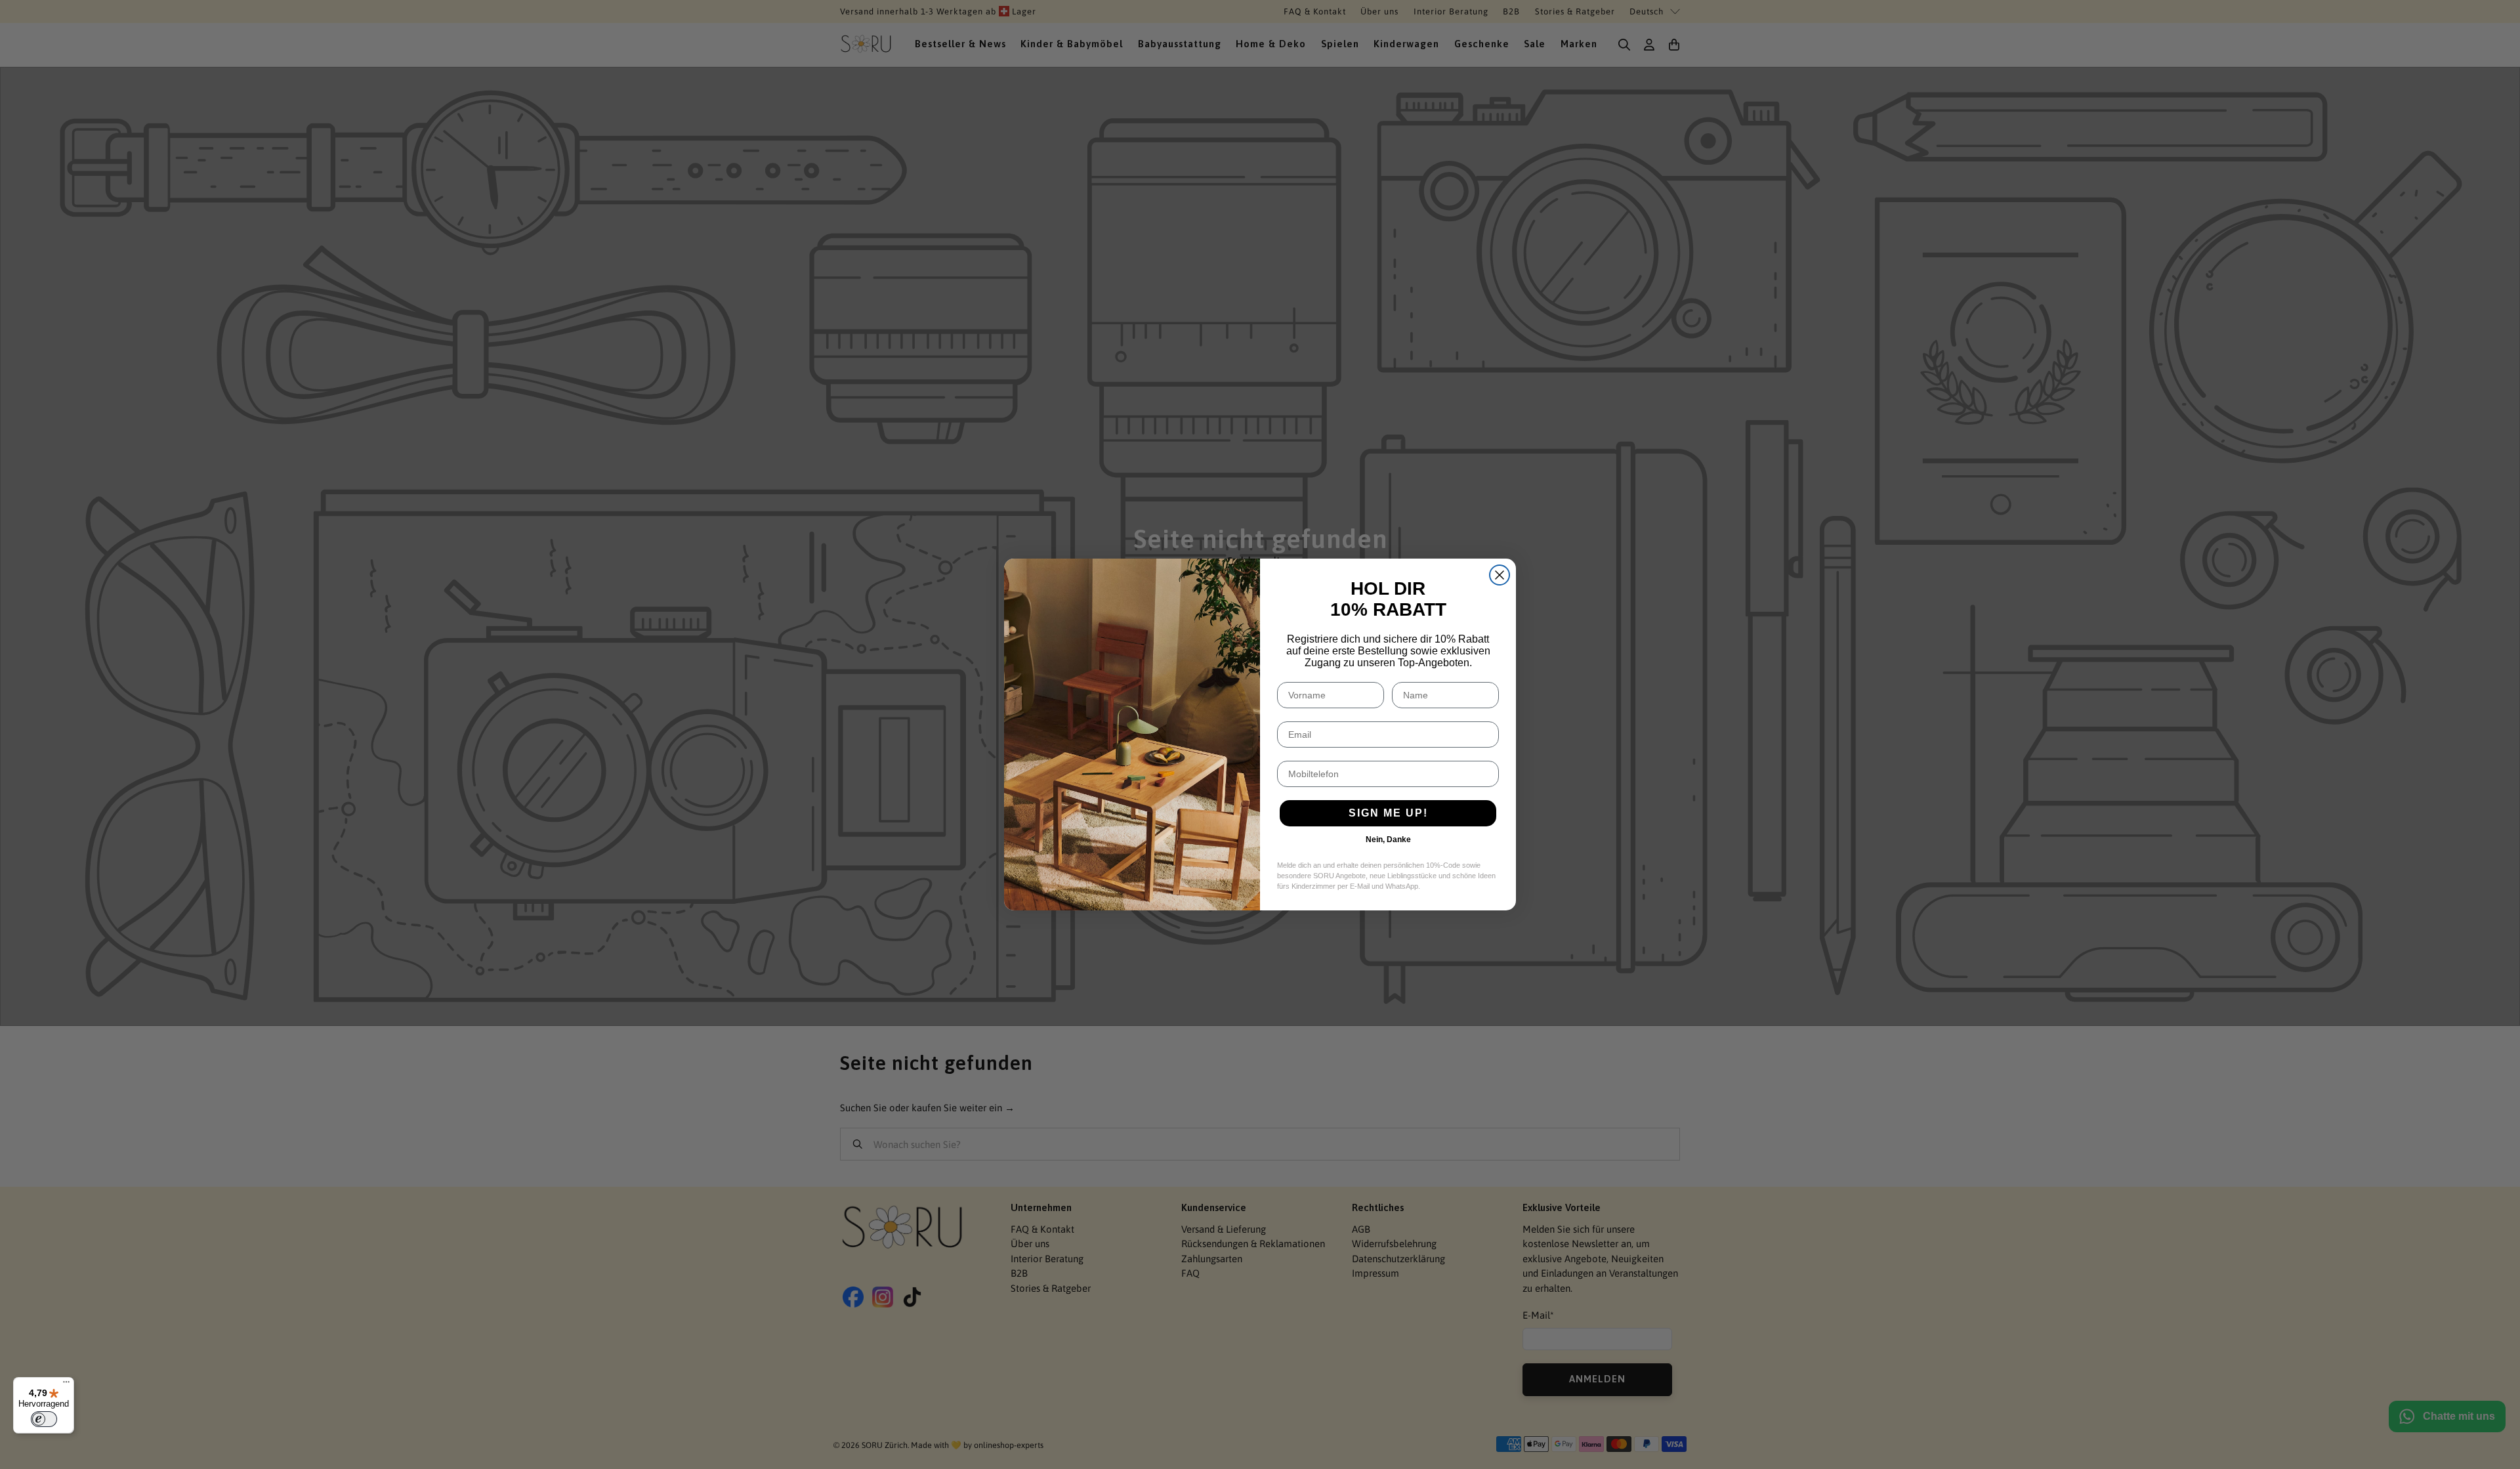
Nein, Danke (1388, 840)
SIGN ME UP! (1388, 813)
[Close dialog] (1500, 575)
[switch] (44, 1419)
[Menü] (66, 1385)
